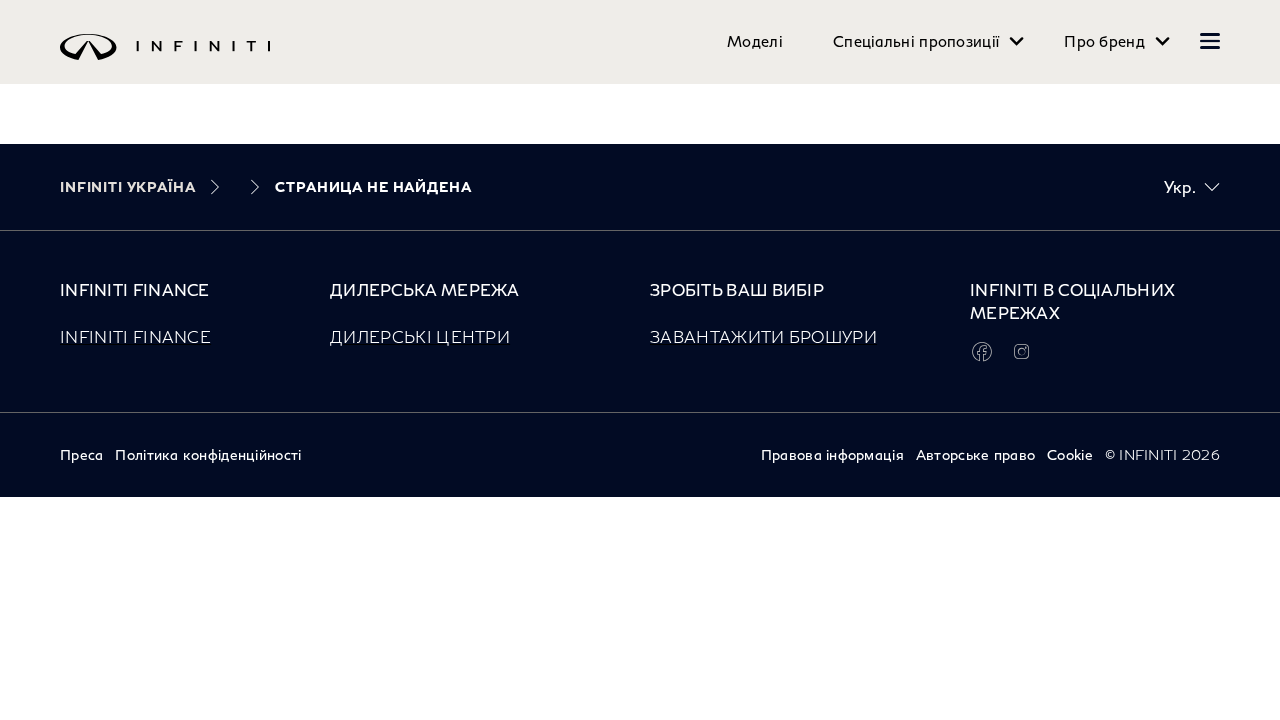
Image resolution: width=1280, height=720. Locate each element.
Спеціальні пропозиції (916, 41)
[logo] (600, 61)
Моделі (755, 41)
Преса (81, 454)
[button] (1210, 41)
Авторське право (975, 454)
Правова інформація (832, 454)
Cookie (1070, 454)
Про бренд (1104, 41)
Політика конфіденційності (208, 454)
